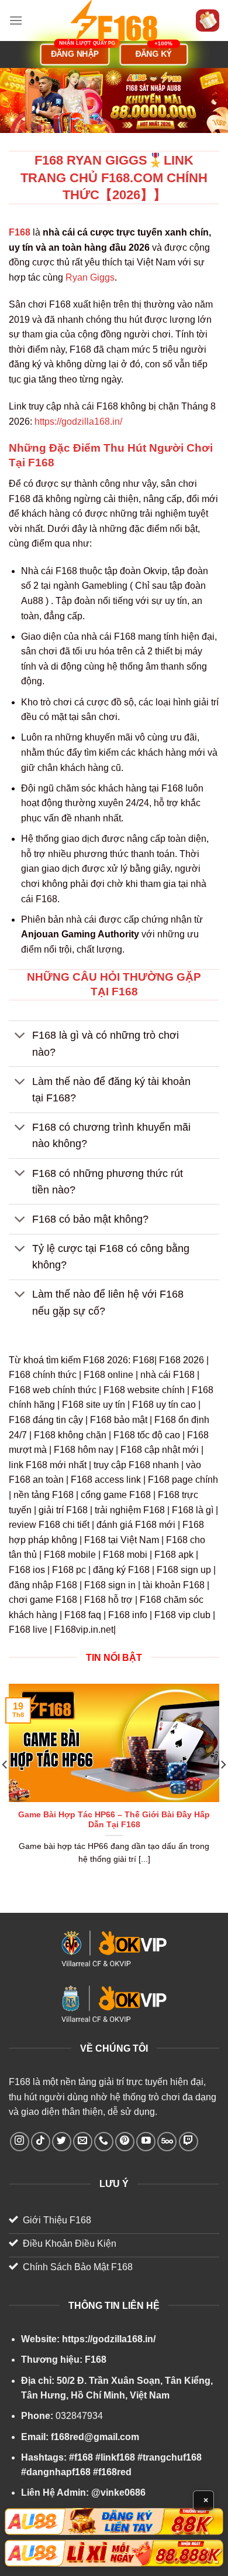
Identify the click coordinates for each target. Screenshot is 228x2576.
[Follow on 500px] (167, 2142)
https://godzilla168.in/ (78, 422)
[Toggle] (20, 1037)
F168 (20, 2082)
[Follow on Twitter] (62, 2142)
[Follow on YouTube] (146, 2142)
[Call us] (104, 2142)
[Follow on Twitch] (189, 2142)
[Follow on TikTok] (41, 2142)
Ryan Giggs (90, 277)
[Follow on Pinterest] (125, 2142)
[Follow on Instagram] (20, 2142)
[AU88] (114, 2522)
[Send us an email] (83, 2142)
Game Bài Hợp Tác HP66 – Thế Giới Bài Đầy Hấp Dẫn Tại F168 (114, 1820)
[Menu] (16, 20)
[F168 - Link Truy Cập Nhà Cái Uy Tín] (114, 21)
